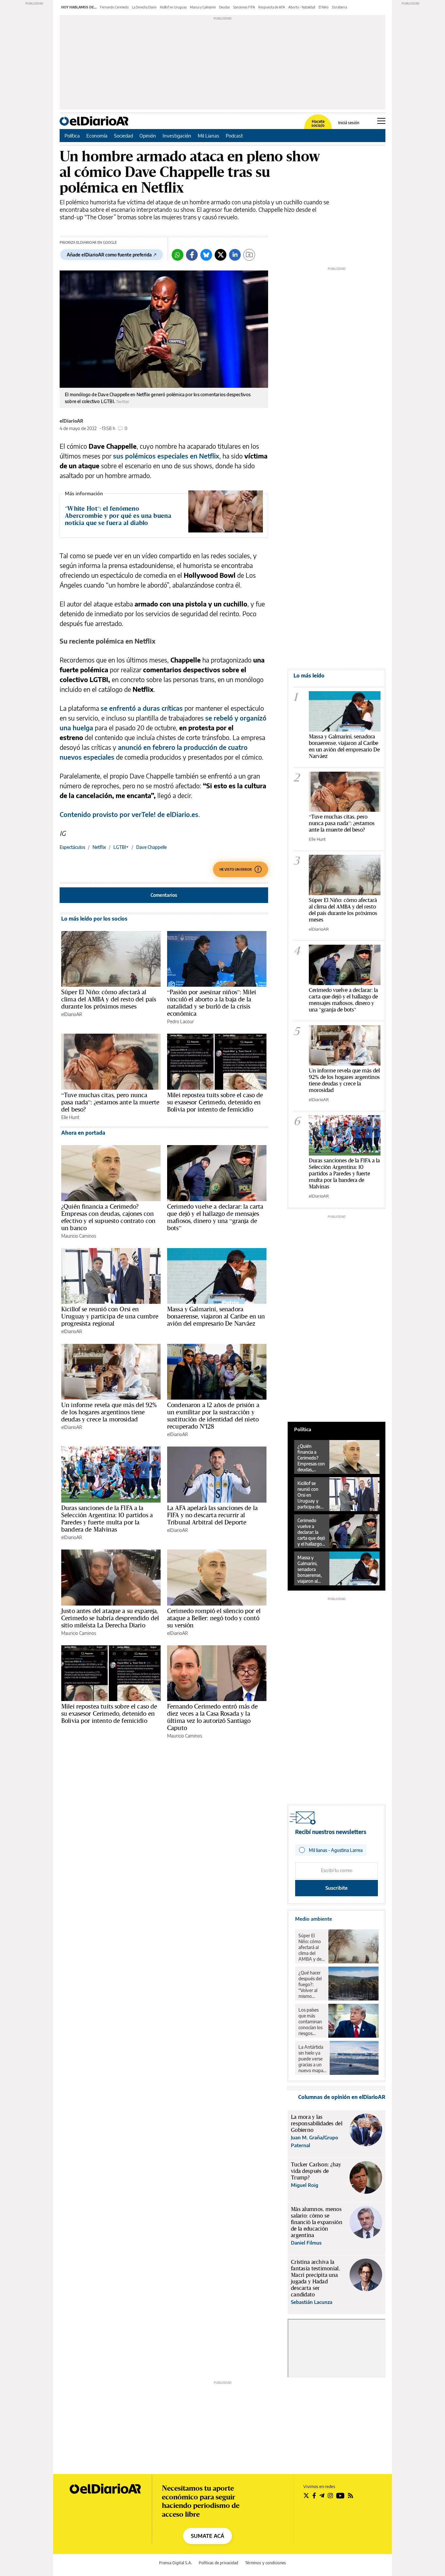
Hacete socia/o (318, 124)
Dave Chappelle (151, 847)
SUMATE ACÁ (208, 2536)
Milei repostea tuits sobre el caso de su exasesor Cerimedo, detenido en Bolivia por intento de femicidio (215, 1102)
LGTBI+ (121, 847)
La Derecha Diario (144, 7)
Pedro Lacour (180, 1021)
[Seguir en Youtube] (340, 2496)
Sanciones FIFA (244, 7)
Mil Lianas (208, 136)
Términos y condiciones (266, 2563)
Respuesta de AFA (272, 7)
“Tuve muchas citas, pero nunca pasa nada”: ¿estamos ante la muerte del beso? (110, 1102)
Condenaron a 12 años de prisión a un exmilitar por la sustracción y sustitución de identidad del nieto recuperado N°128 (213, 1416)
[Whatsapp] (178, 255)
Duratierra (339, 7)
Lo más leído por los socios (94, 919)
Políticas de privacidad (218, 2563)
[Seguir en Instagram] (330, 2496)
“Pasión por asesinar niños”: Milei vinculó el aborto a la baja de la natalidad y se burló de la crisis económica (212, 1003)
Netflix (99, 847)
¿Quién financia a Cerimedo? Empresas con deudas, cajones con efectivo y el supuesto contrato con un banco (108, 1217)
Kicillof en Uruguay (173, 7)
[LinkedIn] (235, 255)
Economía (97, 136)
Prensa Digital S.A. (175, 2563)
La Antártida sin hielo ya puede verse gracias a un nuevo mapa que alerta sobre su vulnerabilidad (312, 2059)
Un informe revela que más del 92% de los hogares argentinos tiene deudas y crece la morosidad (109, 1412)
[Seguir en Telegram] (322, 2496)
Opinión (148, 136)
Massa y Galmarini (203, 7)
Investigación (177, 136)
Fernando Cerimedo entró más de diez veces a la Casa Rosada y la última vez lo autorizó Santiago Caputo (213, 1717)
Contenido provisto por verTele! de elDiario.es (129, 814)
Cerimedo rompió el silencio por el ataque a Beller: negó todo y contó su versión (214, 1618)
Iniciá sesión (349, 123)
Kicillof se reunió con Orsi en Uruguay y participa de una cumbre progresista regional (110, 1316)
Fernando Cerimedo (114, 7)
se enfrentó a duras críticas (142, 708)
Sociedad (123, 136)
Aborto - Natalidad (302, 7)
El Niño (324, 7)
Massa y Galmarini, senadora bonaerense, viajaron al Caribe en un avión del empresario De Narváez (216, 1316)
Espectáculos (72, 847)
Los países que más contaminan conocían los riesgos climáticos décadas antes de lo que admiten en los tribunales (311, 2022)
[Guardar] (249, 255)
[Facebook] (192, 255)
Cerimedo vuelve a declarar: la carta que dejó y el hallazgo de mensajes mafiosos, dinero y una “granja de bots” (215, 1217)
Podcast (234, 136)
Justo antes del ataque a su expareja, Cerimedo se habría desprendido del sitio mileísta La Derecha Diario (110, 1618)
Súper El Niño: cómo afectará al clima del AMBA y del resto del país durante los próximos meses (109, 999)
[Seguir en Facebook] (314, 2496)
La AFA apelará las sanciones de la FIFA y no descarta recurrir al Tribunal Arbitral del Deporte (212, 1515)
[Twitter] (221, 255)
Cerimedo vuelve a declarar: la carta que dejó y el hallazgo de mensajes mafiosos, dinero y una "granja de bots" (343, 1000)
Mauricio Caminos (79, 1236)
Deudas (224, 7)
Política (72, 136)
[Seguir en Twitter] (306, 2496)
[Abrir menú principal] (381, 121)
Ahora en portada (83, 1133)
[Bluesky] (206, 255)
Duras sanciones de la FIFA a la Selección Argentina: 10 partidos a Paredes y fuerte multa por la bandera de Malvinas (107, 1519)
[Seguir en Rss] (351, 2496)
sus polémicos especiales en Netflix (166, 456)
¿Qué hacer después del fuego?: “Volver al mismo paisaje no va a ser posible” (311, 1985)
